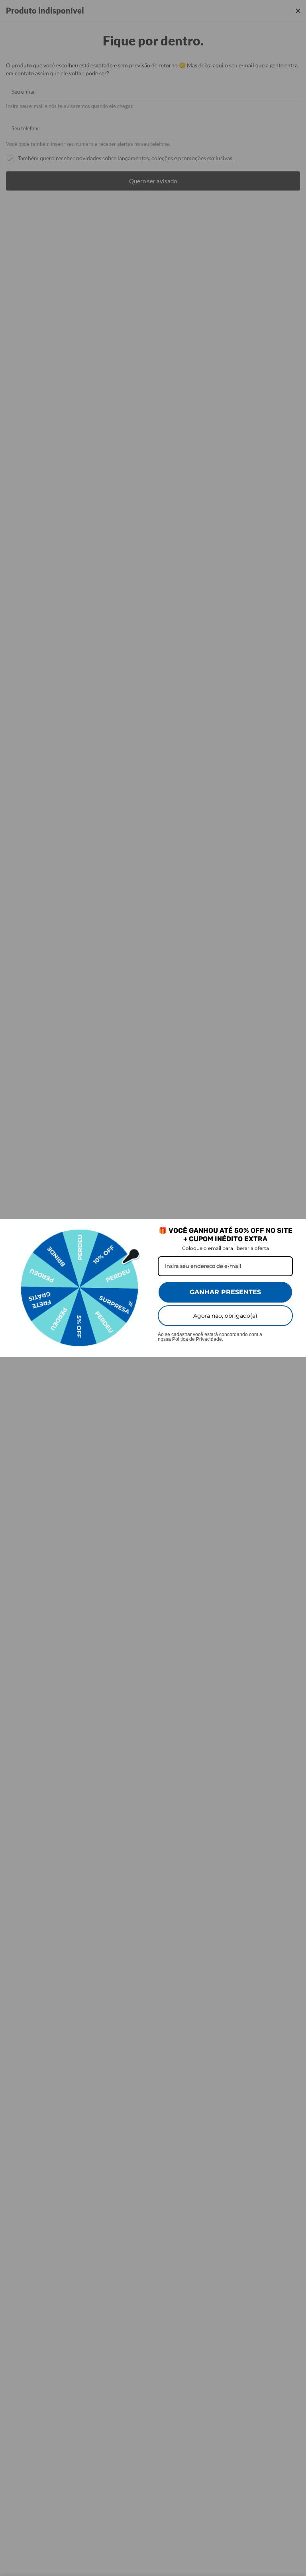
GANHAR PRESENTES (225, 1292)
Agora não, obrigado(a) (225, 1316)
